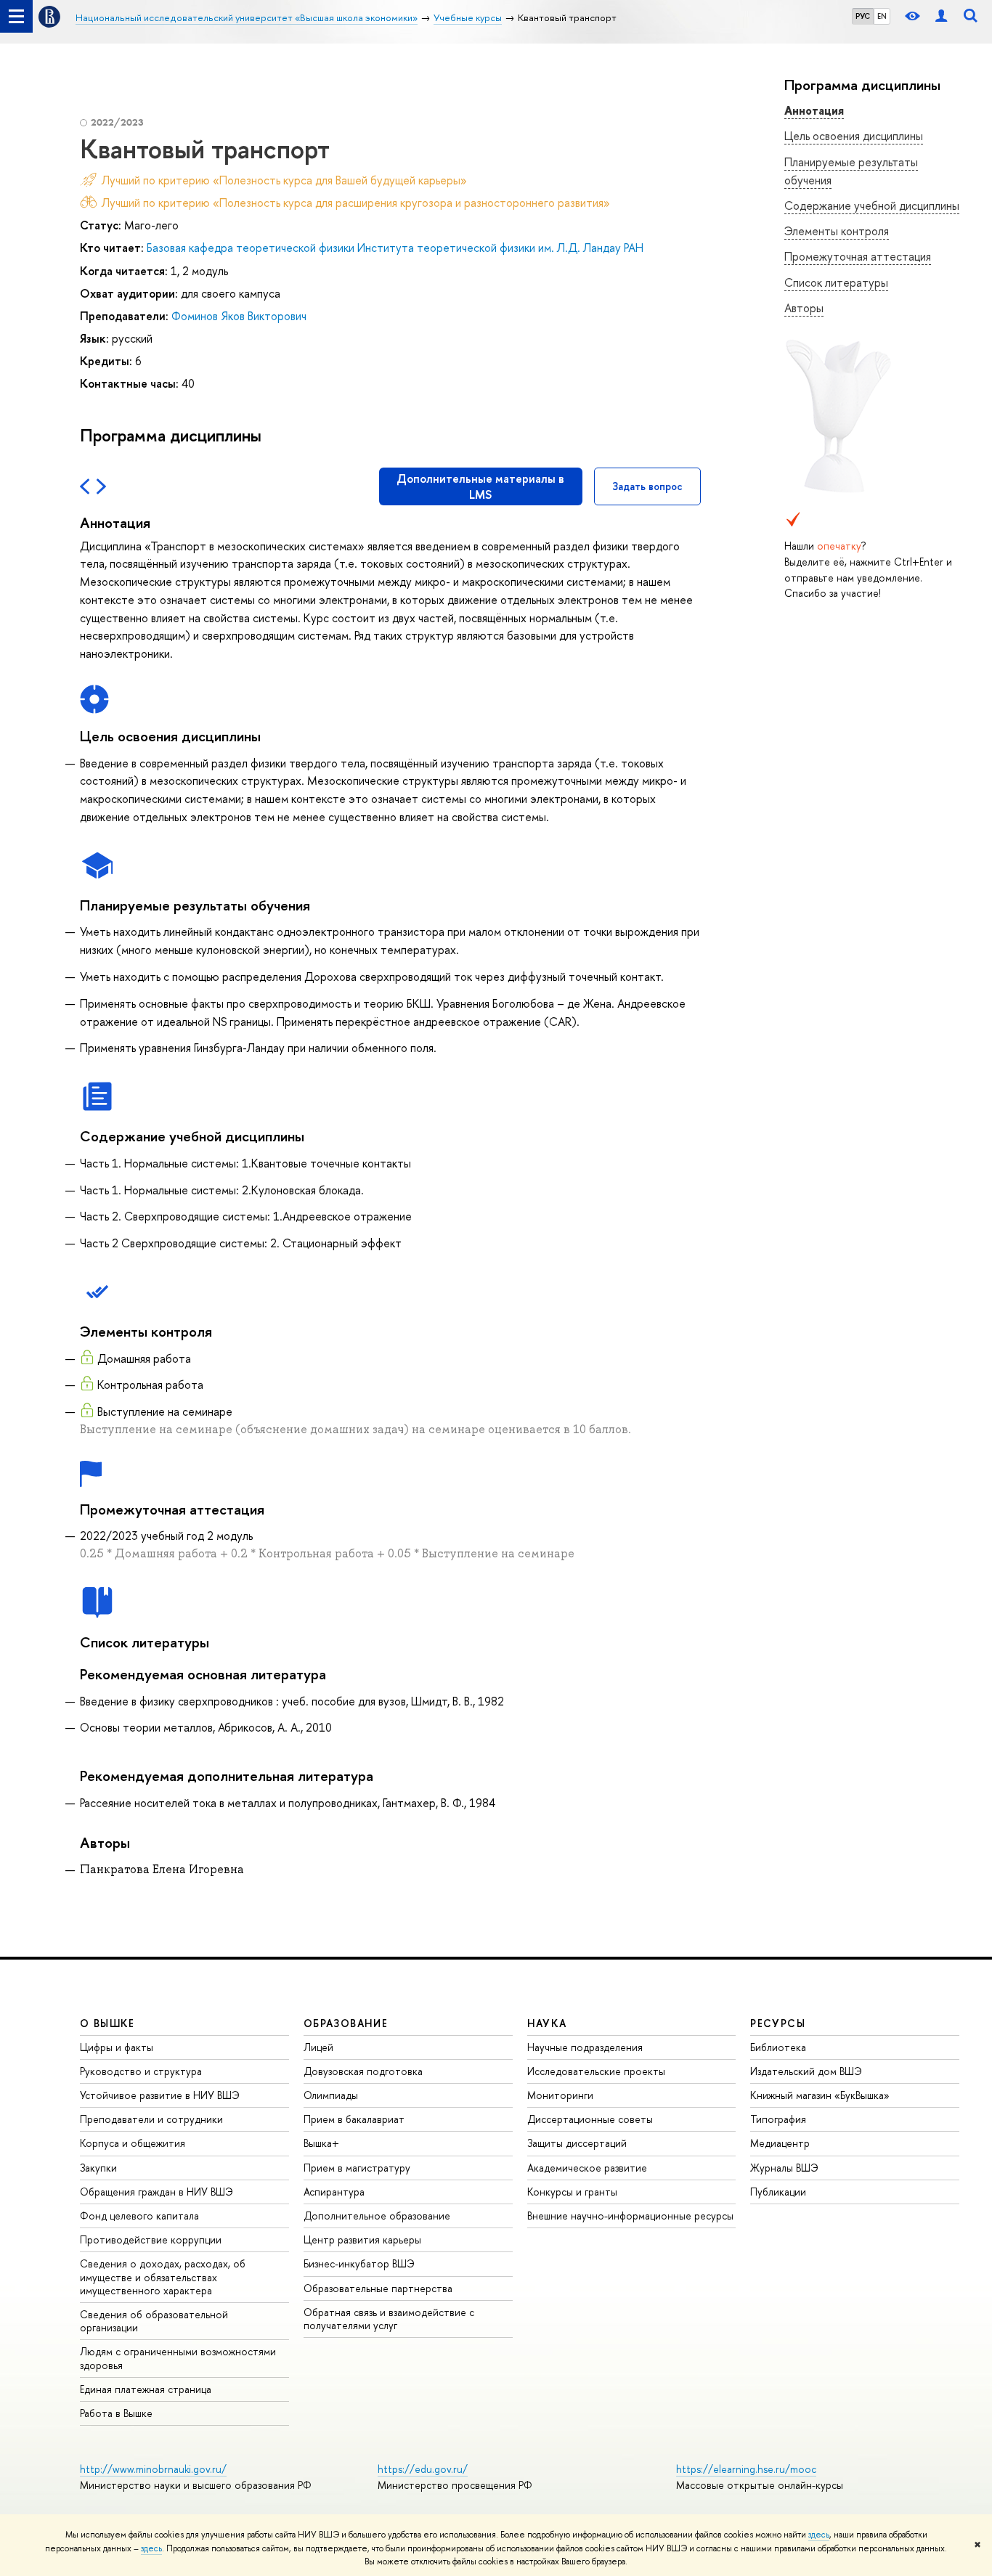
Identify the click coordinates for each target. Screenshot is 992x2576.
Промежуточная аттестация (858, 256)
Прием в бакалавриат (354, 2119)
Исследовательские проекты (596, 2071)
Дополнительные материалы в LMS (480, 486)
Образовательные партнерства (378, 2288)
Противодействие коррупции (151, 2239)
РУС (863, 16)
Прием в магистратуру (357, 2168)
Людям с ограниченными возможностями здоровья (178, 2358)
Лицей (318, 2047)
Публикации (778, 2192)
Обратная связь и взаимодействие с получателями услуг (389, 2319)
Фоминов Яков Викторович (239, 316)
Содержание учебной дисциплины (872, 205)
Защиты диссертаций (577, 2143)
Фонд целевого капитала (139, 2216)
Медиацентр (780, 2143)
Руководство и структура (141, 2071)
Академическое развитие (587, 2168)
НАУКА (547, 2023)
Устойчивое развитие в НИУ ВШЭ (160, 2095)
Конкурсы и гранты (572, 2192)
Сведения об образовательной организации (154, 2321)
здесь (819, 2535)
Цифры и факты (117, 2047)
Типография (778, 2119)
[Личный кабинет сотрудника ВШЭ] (941, 16)
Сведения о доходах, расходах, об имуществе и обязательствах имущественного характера (163, 2277)
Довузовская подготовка (363, 2071)
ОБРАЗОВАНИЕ (346, 2023)
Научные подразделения (585, 2047)
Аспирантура (334, 2192)
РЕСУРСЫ (778, 2023)
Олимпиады (331, 2095)
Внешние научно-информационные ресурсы (630, 2216)
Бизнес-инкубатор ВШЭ (359, 2263)
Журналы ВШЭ (784, 2168)
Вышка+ (321, 2143)
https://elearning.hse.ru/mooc (746, 2469)
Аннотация (814, 110)
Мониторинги (560, 2095)
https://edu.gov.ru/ (423, 2469)
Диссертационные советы (590, 2119)
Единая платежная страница (146, 2389)
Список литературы (836, 282)
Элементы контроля (837, 231)
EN (882, 16)
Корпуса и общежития (133, 2143)
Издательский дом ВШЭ (806, 2071)
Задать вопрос (647, 486)
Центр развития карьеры (362, 2239)
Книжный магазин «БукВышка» (820, 2095)
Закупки (98, 2168)
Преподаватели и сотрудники (151, 2119)
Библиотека (778, 2047)
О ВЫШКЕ (107, 2023)
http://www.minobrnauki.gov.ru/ (153, 2469)
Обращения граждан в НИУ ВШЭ (156, 2192)
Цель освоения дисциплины (854, 136)
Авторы (804, 308)
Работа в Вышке (116, 2413)
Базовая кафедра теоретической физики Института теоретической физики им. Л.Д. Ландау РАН (395, 248)
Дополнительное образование (377, 2216)
